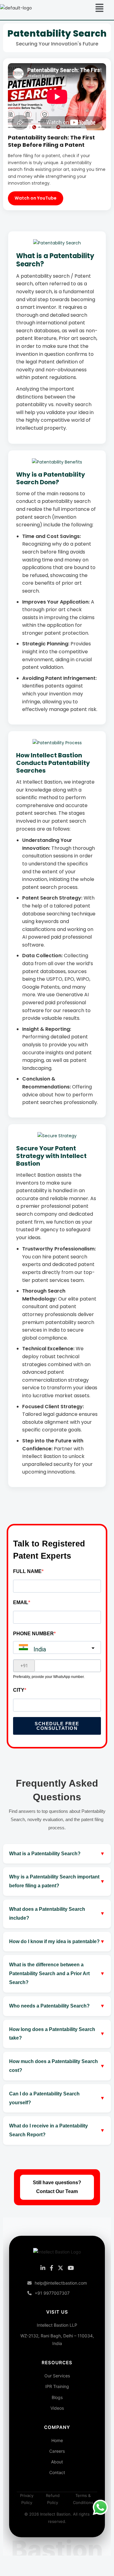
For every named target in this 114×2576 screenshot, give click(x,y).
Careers (57, 2451)
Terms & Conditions (83, 2499)
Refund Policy (53, 2499)
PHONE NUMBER (33, 1634)
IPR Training (57, 2386)
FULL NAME (27, 1571)
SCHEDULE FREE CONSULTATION (57, 1726)
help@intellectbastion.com (61, 2283)
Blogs (57, 2397)
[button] (99, 8)
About (57, 2462)
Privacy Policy (27, 2499)
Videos (57, 2408)
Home (57, 2440)
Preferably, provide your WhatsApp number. (49, 1677)
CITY (19, 1690)
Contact (57, 2472)
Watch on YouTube (36, 198)
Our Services (57, 2376)
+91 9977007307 (52, 2293)
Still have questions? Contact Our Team (57, 2187)
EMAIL (21, 1602)
